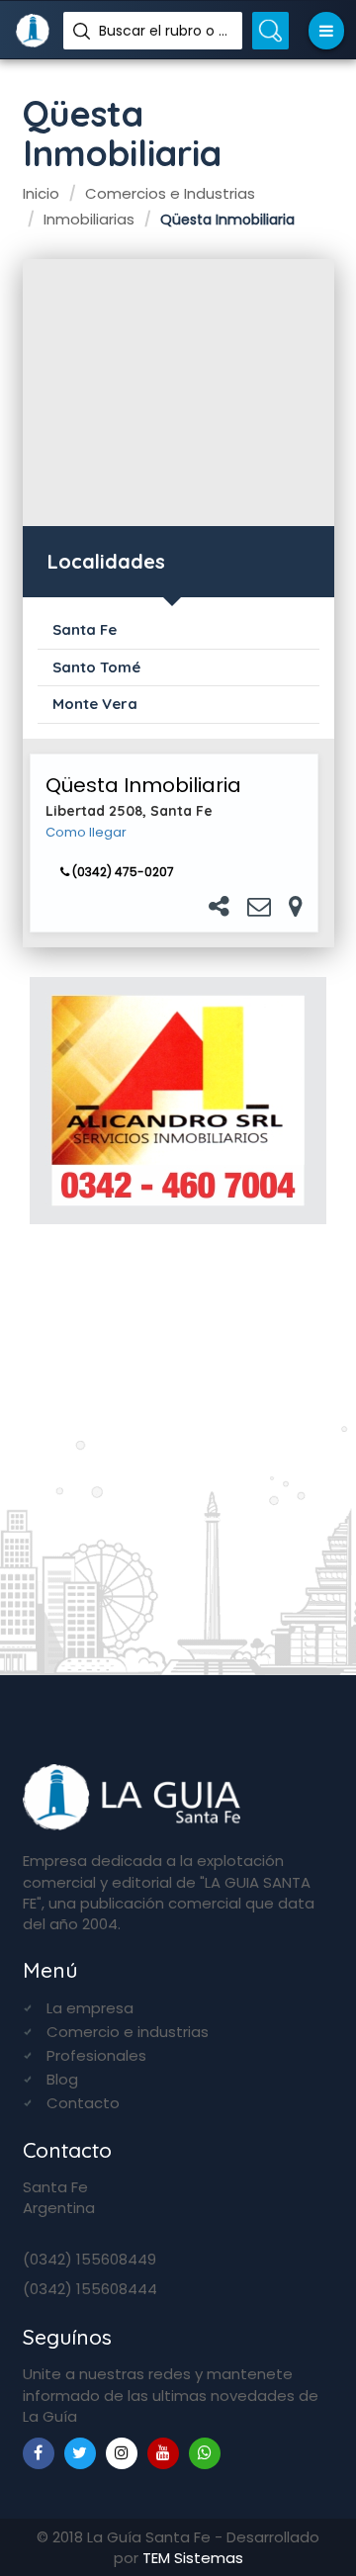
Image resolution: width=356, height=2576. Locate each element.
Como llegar (86, 833)
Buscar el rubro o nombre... (163, 31)
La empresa (90, 2008)
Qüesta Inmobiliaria (143, 785)
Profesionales (96, 2055)
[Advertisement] (178, 393)
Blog (62, 2079)
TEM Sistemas (193, 2558)
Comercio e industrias (128, 2032)
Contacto (83, 2103)
